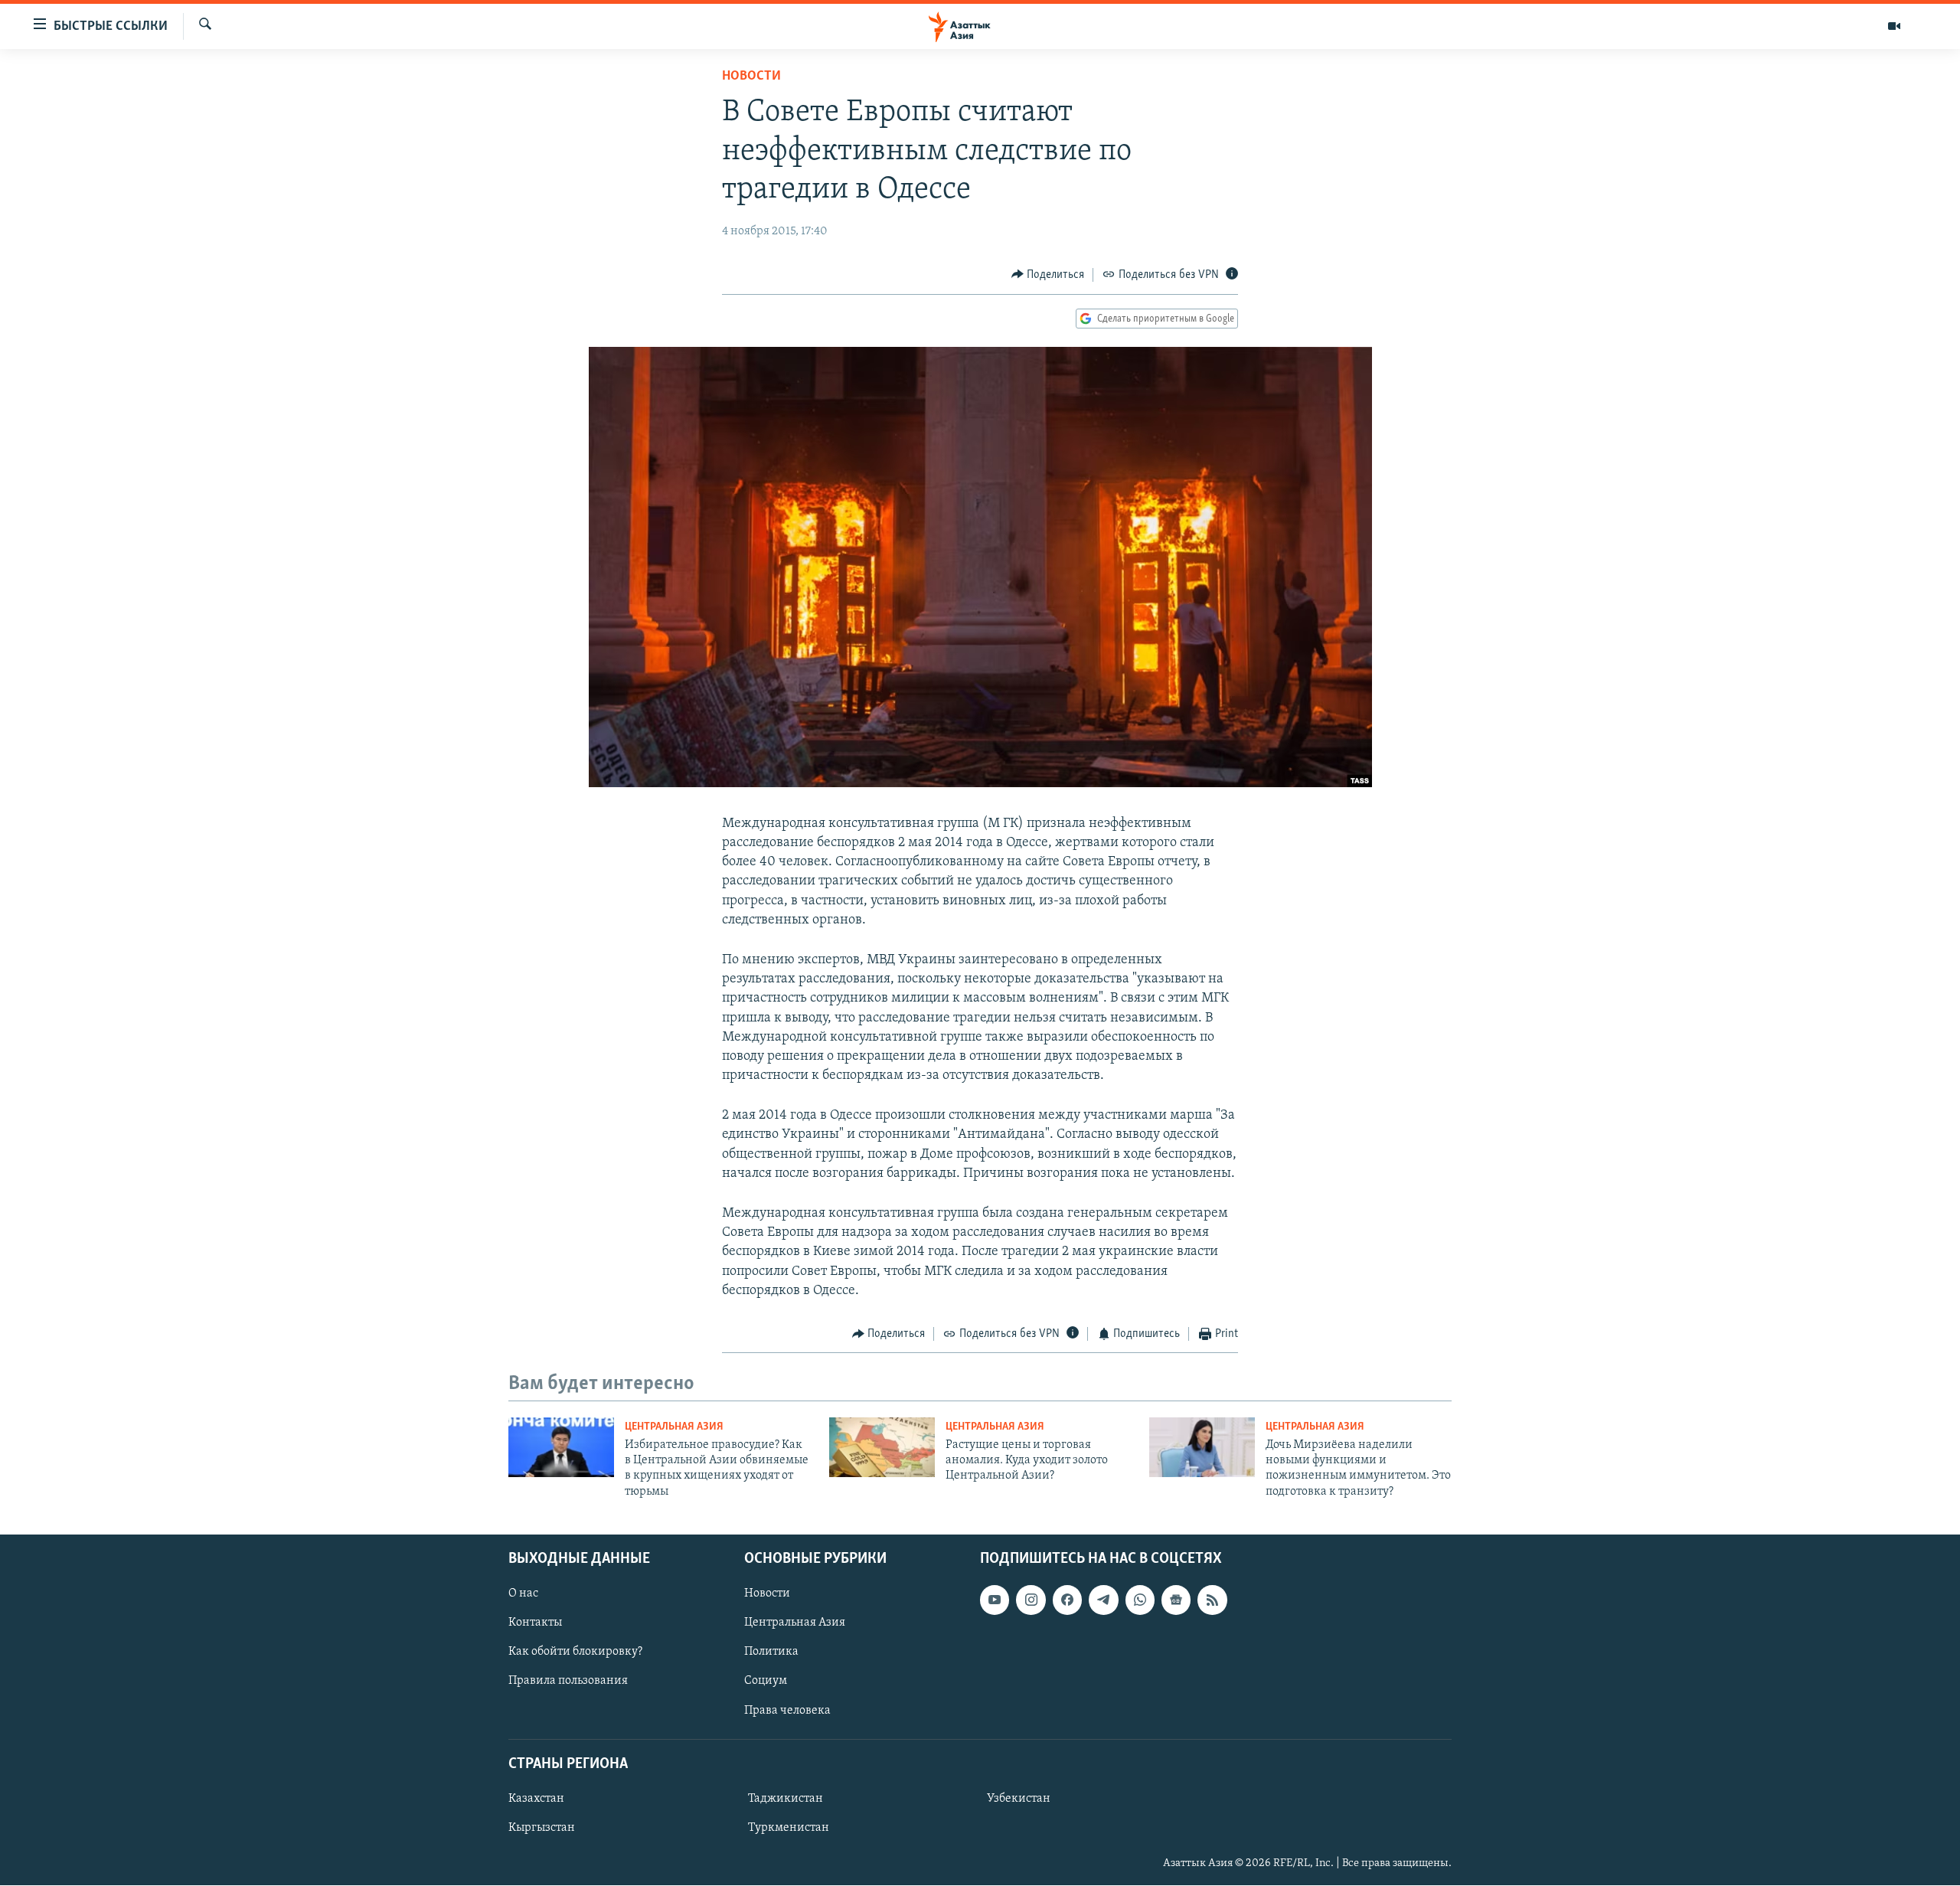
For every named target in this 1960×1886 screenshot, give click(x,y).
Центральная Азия (674, 1427)
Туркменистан (789, 1828)
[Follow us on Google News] (1176, 1600)
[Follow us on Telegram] (1103, 1600)
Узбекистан (1019, 1799)
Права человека (787, 1711)
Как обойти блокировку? (575, 1652)
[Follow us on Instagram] (1031, 1600)
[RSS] (1212, 1600)
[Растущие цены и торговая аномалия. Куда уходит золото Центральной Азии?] (882, 1447)
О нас (523, 1593)
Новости (751, 77)
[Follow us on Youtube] (995, 1600)
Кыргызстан (542, 1828)
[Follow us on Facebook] (1067, 1600)
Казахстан (536, 1799)
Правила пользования (568, 1682)
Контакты (535, 1623)
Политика (771, 1652)
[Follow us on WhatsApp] (1140, 1600)
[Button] (1048, 275)
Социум (766, 1682)
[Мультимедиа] (1894, 26)
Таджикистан (786, 1799)
